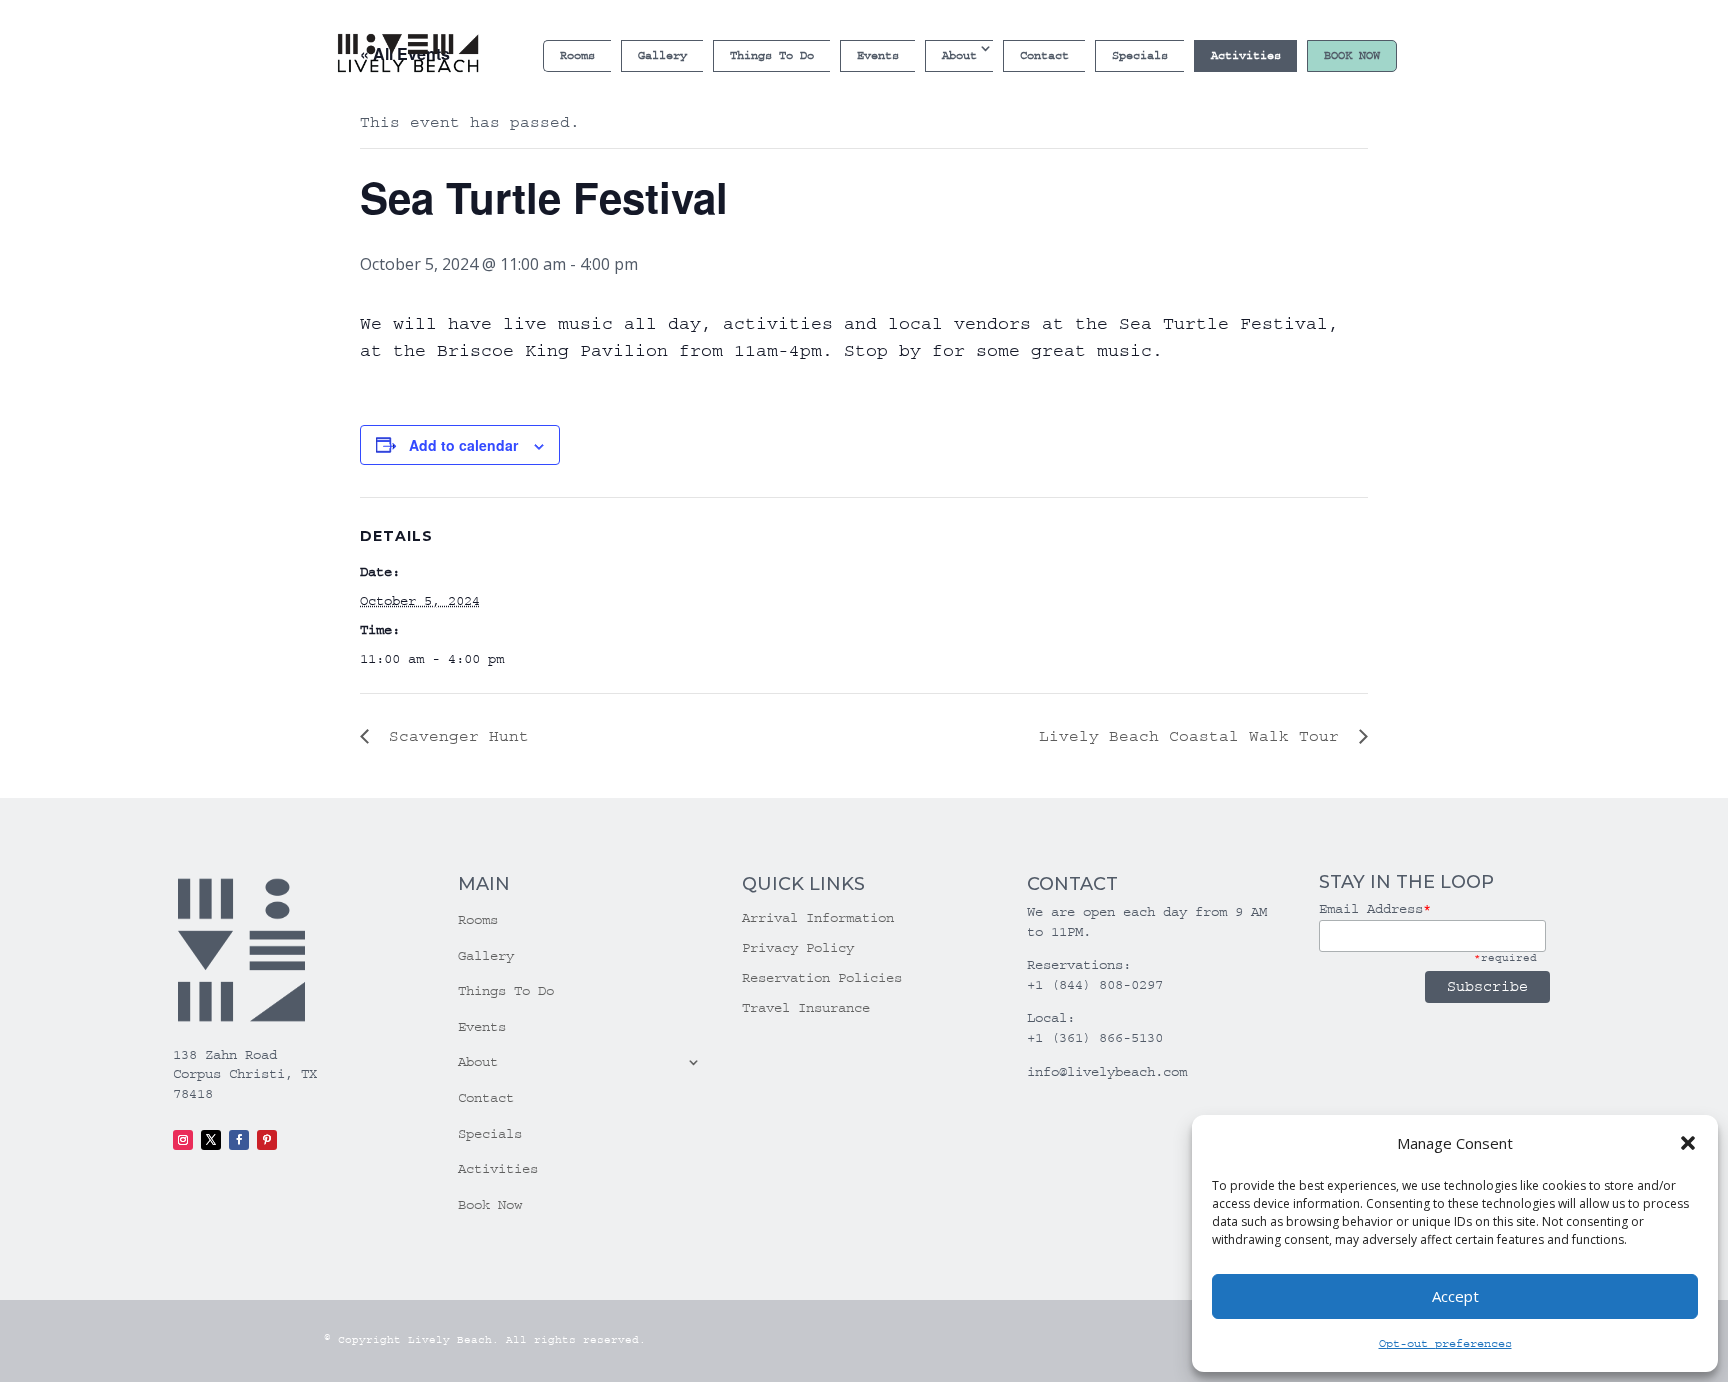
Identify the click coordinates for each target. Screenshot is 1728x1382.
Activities (1246, 55)
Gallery (662, 55)
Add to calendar (463, 445)
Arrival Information (818, 918)
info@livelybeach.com (1107, 1072)
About (959, 55)
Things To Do (772, 55)
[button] (1688, 1143)
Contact (1044, 55)
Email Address (1375, 909)
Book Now (1352, 55)
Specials (1140, 55)
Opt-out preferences (1445, 1343)
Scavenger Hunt (454, 736)
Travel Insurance (806, 1008)
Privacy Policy (798, 948)
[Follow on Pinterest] (267, 1140)
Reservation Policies (822, 978)
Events (878, 55)
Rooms (577, 55)
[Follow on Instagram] (183, 1140)
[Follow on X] (211, 1140)
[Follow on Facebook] (239, 1140)
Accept (1455, 1296)
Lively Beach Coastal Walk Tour (1194, 736)
